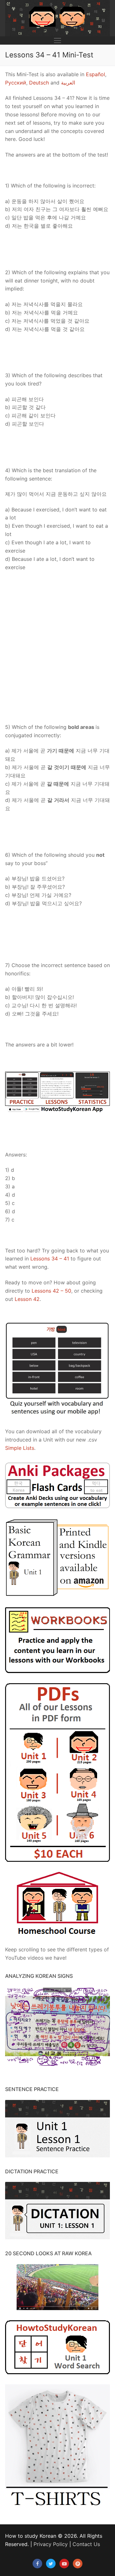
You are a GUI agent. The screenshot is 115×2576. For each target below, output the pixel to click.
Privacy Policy (51, 2544)
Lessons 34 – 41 (50, 1259)
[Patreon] (78, 2564)
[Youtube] (64, 2564)
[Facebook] (37, 2564)
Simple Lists (20, 1448)
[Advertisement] (57, 647)
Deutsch (39, 83)
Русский (16, 83)
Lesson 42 (27, 1299)
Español (96, 74)
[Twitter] (51, 2564)
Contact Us (86, 2544)
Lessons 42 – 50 (51, 1291)
